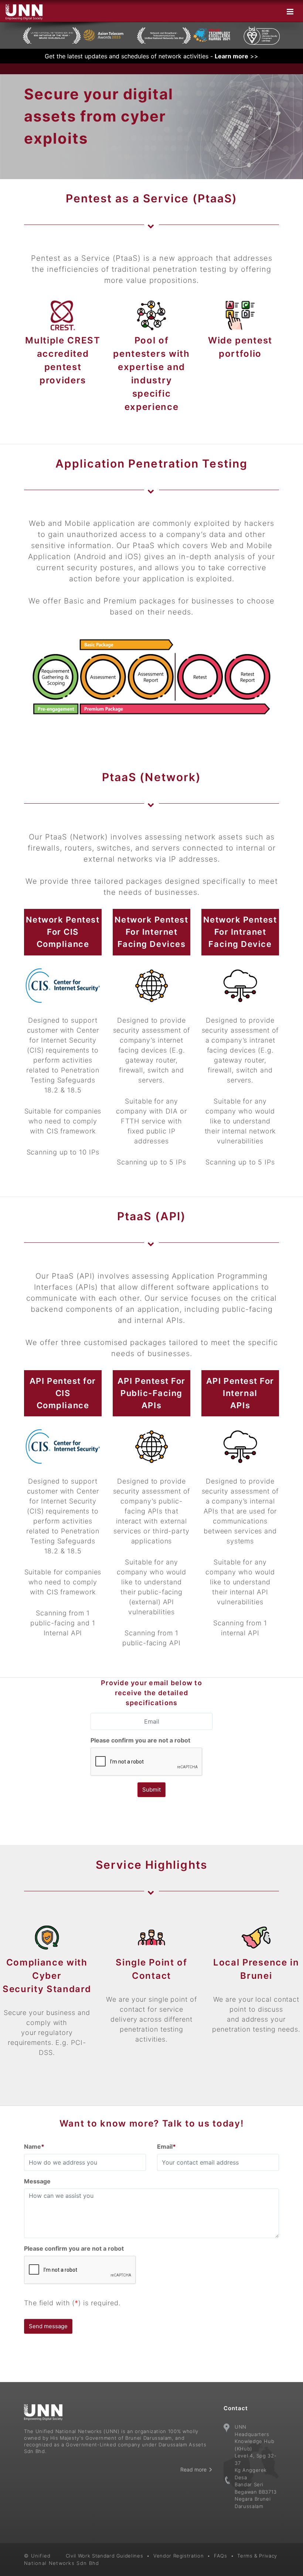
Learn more (231, 56)
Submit (151, 1790)
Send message (48, 2326)
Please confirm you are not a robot (140, 1740)
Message (37, 2181)
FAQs (221, 2556)
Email (166, 2146)
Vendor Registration (178, 2556)
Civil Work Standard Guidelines (105, 2556)
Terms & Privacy (257, 2556)
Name (34, 2146)
